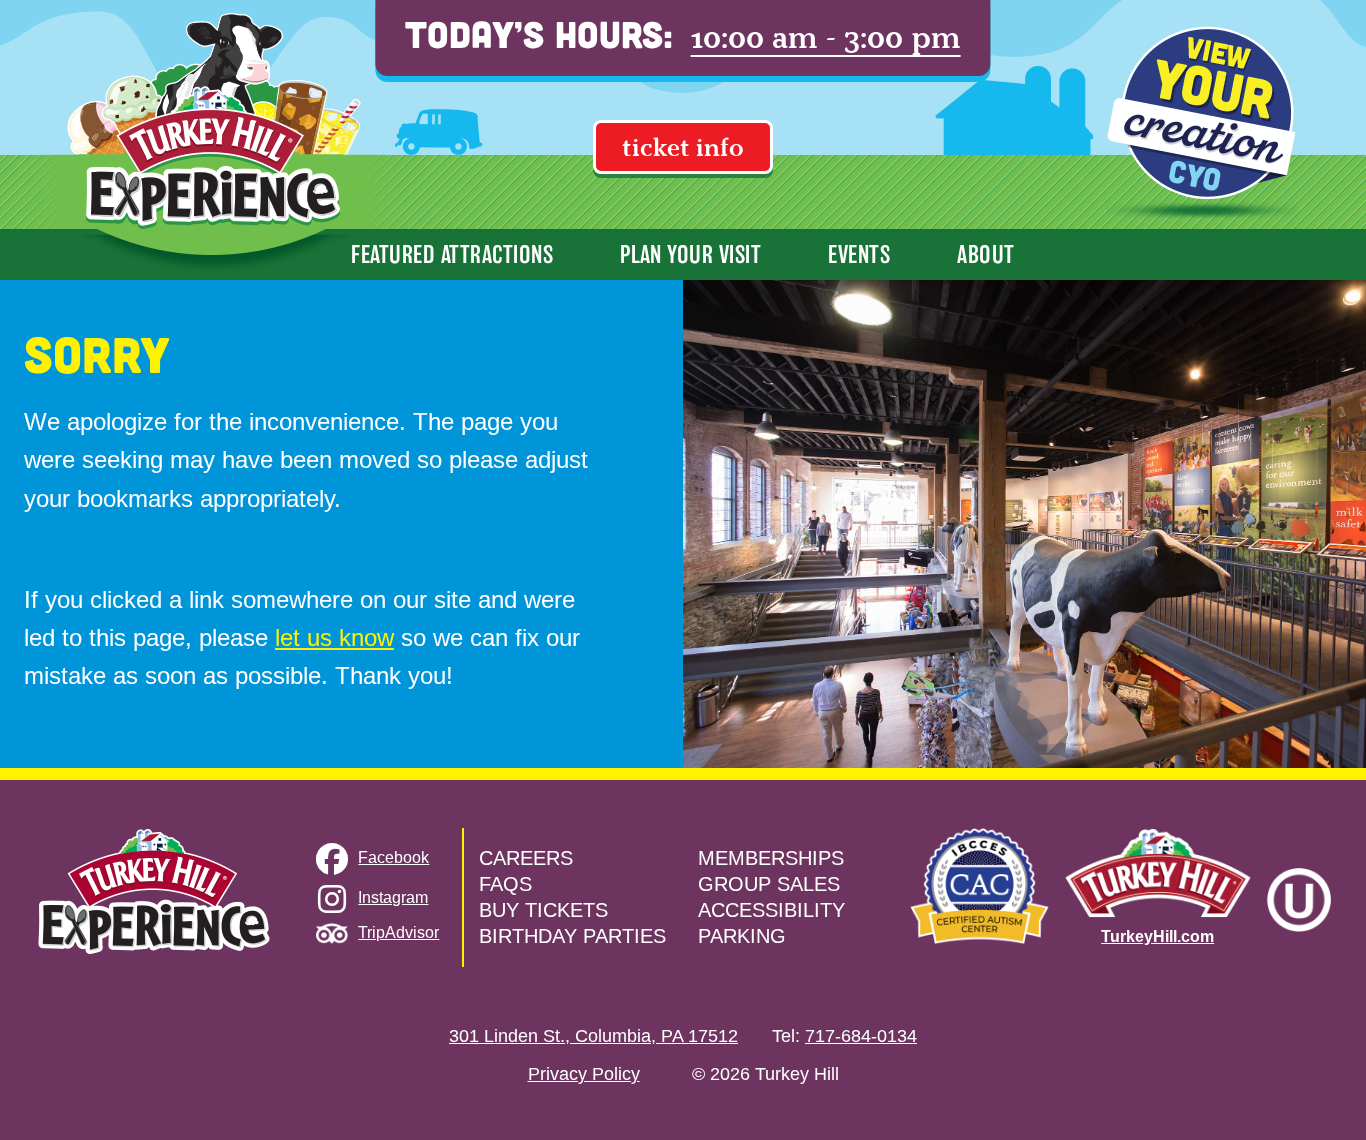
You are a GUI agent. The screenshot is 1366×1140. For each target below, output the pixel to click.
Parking (742, 936)
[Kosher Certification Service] (1299, 900)
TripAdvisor (398, 932)
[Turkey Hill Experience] (214, 140)
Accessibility (771, 910)
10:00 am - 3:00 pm (826, 37)
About (985, 254)
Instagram (393, 897)
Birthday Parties (572, 936)
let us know (334, 637)
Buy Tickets (543, 910)
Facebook (393, 857)
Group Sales (769, 884)
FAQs (505, 884)
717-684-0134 (861, 1036)
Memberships (771, 858)
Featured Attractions (452, 254)
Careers (526, 858)
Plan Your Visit (690, 254)
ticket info (683, 147)
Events (859, 254)
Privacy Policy (584, 1074)
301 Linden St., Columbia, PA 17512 (593, 1036)
